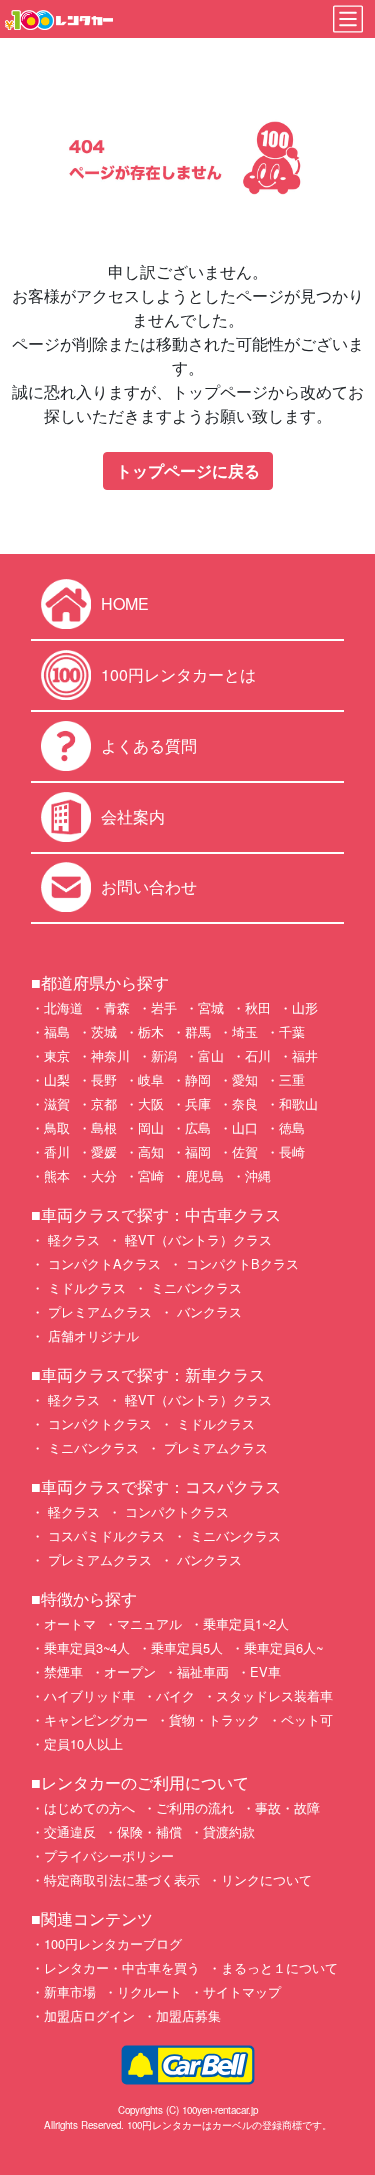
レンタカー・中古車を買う (122, 1967)
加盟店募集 (188, 2015)
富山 (211, 1055)
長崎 (292, 1151)
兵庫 (198, 1103)
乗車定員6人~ (283, 1647)
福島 (57, 1031)
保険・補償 (149, 1831)
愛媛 (104, 1151)
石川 (258, 1055)
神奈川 (110, 1055)
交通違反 (70, 1831)
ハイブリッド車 (89, 1695)
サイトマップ (242, 1991)
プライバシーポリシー (109, 1855)
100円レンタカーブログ (113, 1943)
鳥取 (57, 1127)
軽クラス (72, 1239)
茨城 (104, 1031)
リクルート (149, 1991)
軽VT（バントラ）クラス (196, 1239)
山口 (245, 1127)
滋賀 (57, 1103)
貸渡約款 (229, 1831)
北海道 (63, 1007)
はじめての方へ (89, 1807)
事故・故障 (287, 1807)
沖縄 (258, 1175)
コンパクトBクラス (240, 1263)
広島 (198, 1127)
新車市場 (70, 1991)
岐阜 (151, 1079)
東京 (57, 1055)
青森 (117, 1007)
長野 (104, 1079)
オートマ (70, 1623)
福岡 (198, 1151)
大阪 (151, 1103)
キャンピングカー (96, 1719)
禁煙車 (63, 1671)
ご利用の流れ (195, 1807)
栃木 (151, 1031)
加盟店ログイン (89, 2015)
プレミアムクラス (98, 1311)
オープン (130, 1671)
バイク (175, 1695)
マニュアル (149, 1623)
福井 (305, 1055)
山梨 (57, 1079)
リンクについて (266, 1879)
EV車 (265, 1671)
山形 (305, 1007)
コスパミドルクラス (104, 1535)
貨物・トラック (214, 1719)
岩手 (164, 1007)
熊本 (57, 1175)
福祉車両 (203, 1671)
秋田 (258, 1007)
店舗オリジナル (91, 1335)
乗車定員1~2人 (246, 1623)
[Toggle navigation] (348, 19)
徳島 (292, 1127)
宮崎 (151, 1175)
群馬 (198, 1031)
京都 (104, 1103)
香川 (57, 1151)
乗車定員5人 (187, 1647)
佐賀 (245, 1151)
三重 (292, 1079)
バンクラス (207, 1311)
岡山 (151, 1127)
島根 (104, 1127)
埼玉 (245, 1031)
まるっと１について (279, 1967)
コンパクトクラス (98, 1423)
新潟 (164, 1055)
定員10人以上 (83, 1743)
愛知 (245, 1079)
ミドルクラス (85, 1287)
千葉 (292, 1031)
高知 (151, 1151)
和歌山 (298, 1103)
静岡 (198, 1079)
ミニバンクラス (194, 1287)
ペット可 (307, 1719)
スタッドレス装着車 (274, 1695)
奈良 (245, 1103)
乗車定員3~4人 (87, 1647)
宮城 (211, 1007)
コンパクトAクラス (102, 1263)
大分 (104, 1175)
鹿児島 (204, 1175)
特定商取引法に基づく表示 (122, 1879)
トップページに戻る (188, 470)
